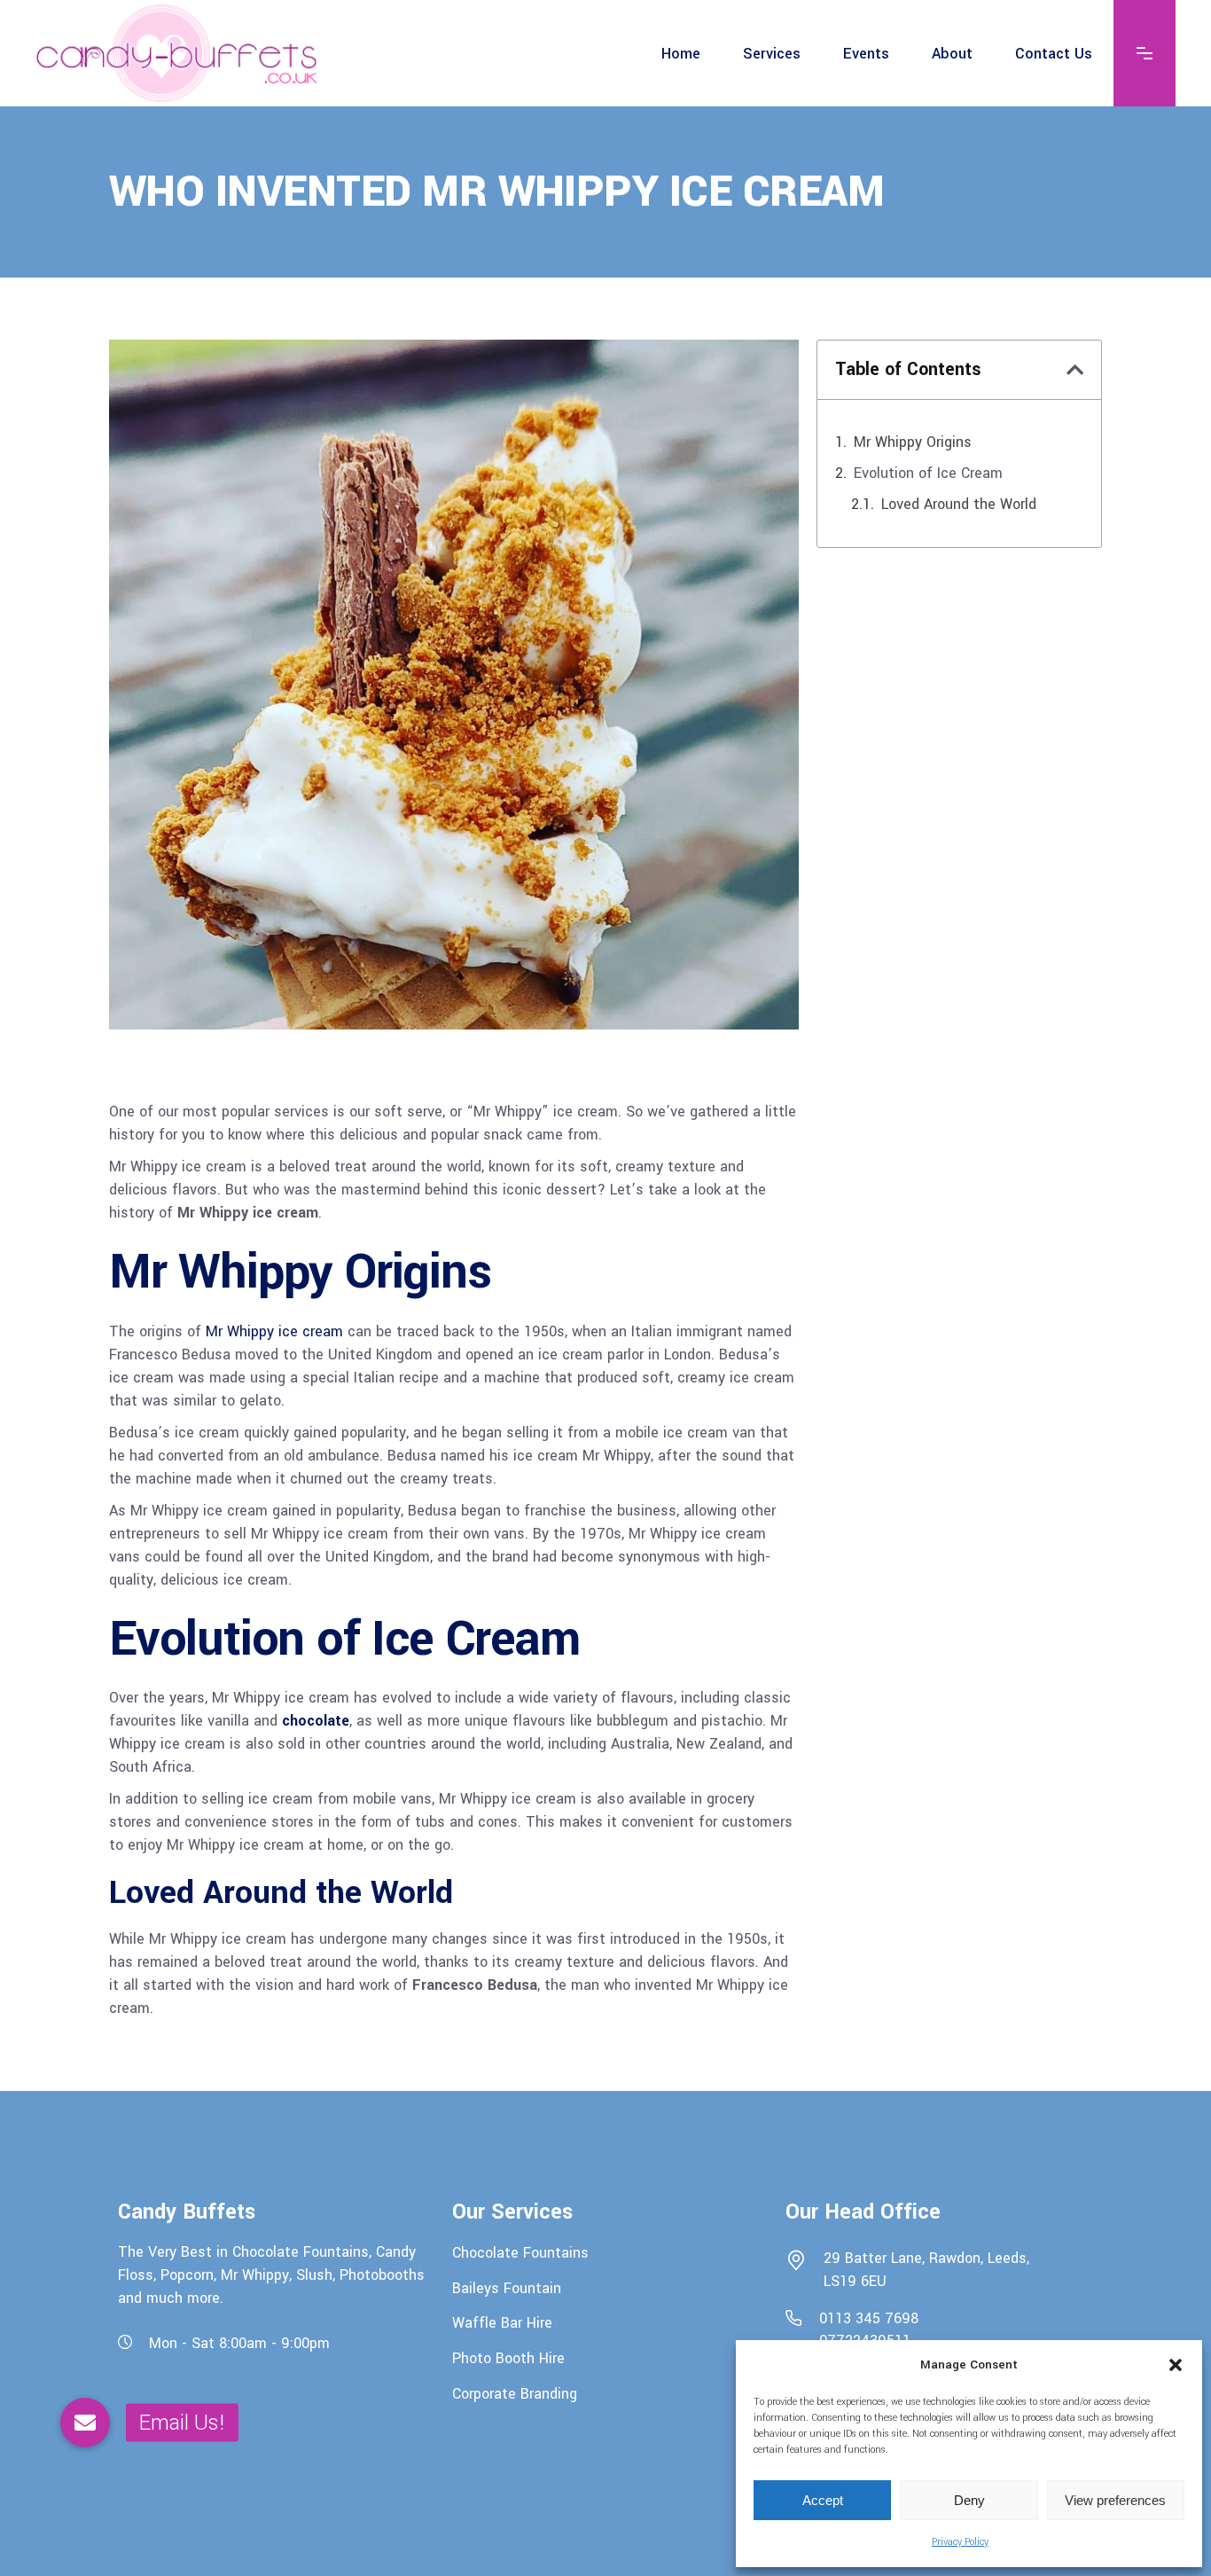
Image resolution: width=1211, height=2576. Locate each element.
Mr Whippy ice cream (274, 1331)
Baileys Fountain (507, 2287)
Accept (823, 2500)
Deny (969, 2500)
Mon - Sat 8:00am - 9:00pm (239, 2343)
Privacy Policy (960, 2542)
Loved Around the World (959, 504)
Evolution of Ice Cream (928, 473)
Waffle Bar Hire (502, 2323)
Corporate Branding (515, 2393)
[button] (1176, 2365)
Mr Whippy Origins (913, 442)
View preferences (1115, 2500)
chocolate (316, 1721)
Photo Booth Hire (508, 2358)
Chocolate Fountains (520, 2253)
